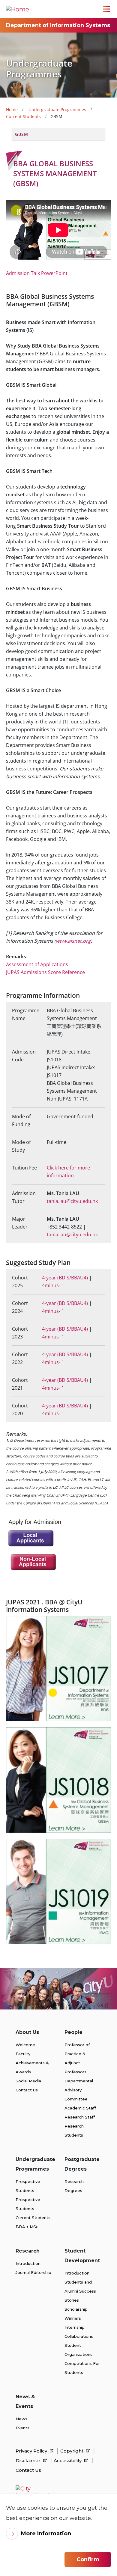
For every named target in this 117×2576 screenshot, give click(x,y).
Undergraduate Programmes (57, 109)
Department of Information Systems (58, 25)
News (21, 2419)
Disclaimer (29, 2460)
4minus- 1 (53, 1285)
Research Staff (80, 2117)
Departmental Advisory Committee (79, 2090)
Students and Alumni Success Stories (80, 2291)
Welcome (25, 2045)
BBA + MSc (27, 2227)
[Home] (18, 9)
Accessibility (68, 2460)
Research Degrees (74, 2186)
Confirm (88, 2559)
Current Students (23, 116)
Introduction (28, 2263)
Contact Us (27, 2090)
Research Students (74, 2131)
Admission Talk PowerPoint (37, 273)
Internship (75, 2327)
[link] (58, 1668)
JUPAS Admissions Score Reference (45, 972)
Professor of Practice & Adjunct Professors (77, 2058)
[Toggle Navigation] (106, 9)
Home (12, 109)
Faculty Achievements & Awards (32, 2063)
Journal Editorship (33, 2272)
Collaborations (79, 2336)
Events (22, 2428)
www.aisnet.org (73, 941)
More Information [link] (46, 2534)
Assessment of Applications (37, 964)
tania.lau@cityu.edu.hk (72, 1201)
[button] (58, 134)
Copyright (72, 2451)
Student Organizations (78, 2350)
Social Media (28, 2081)
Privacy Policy (32, 2451)
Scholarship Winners (76, 2314)
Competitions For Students (82, 2368)
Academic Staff (80, 2108)
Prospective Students (28, 2186)
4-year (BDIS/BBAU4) (65, 1278)
